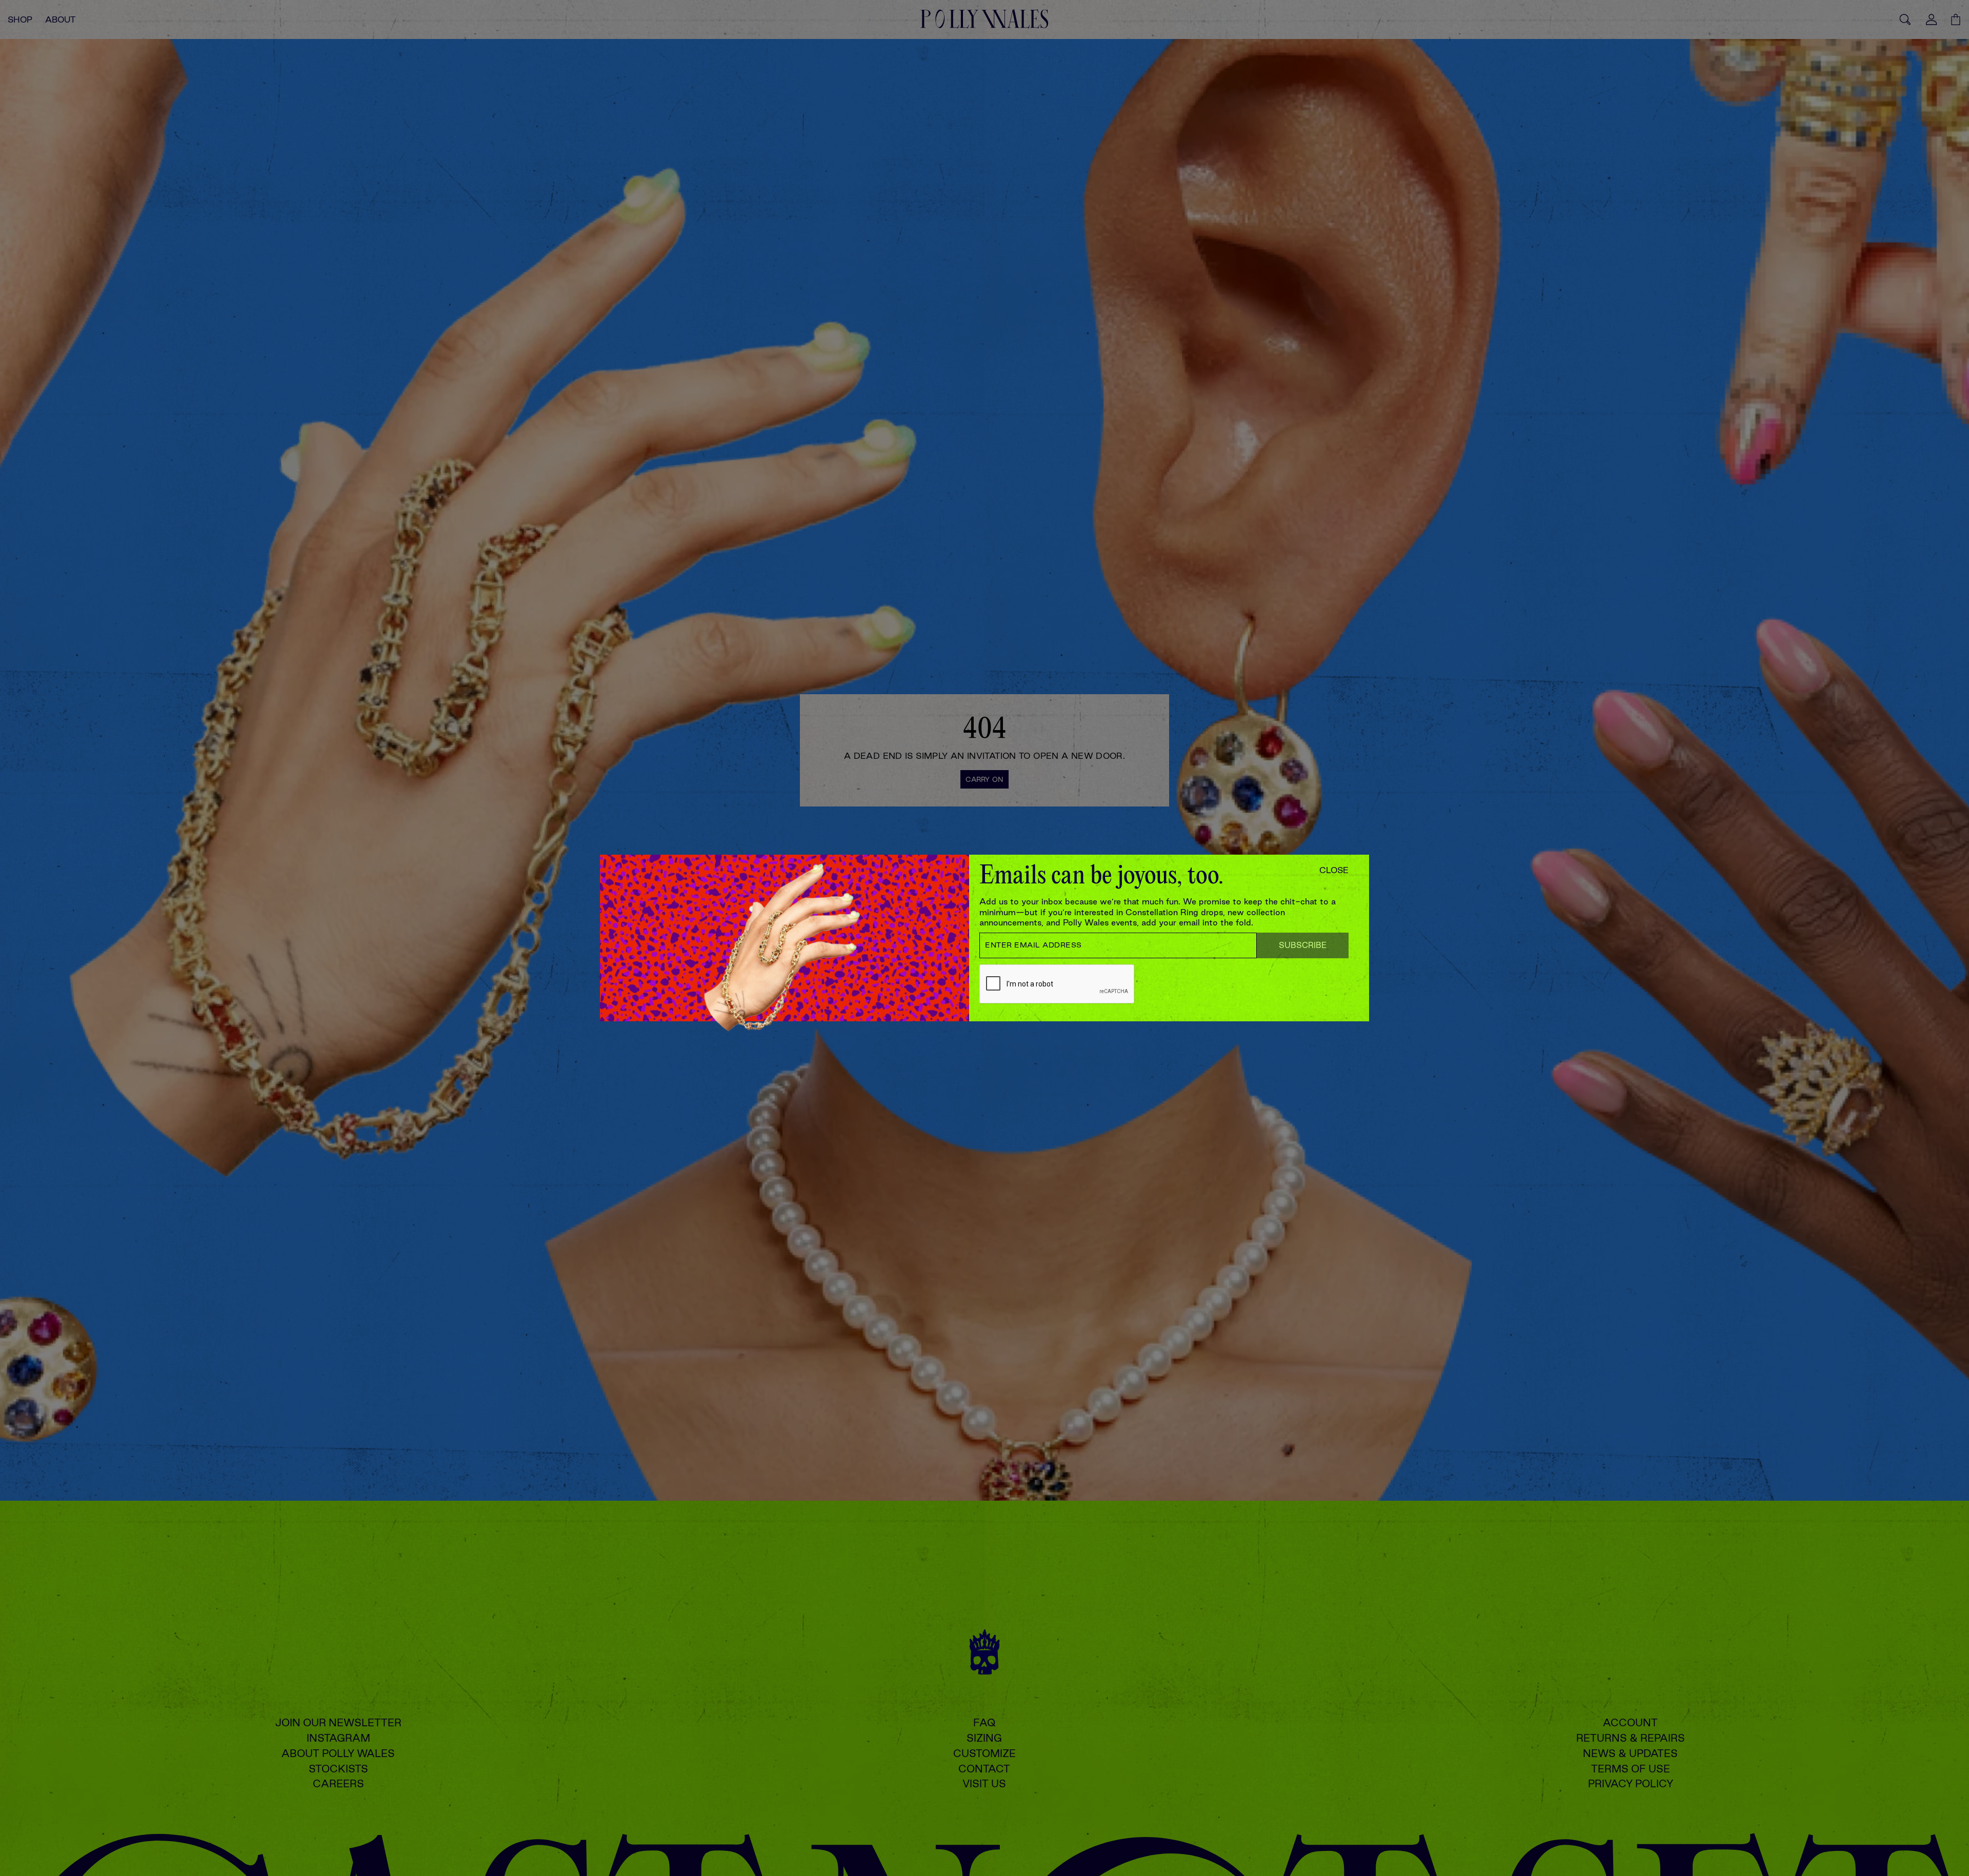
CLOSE (1334, 870)
